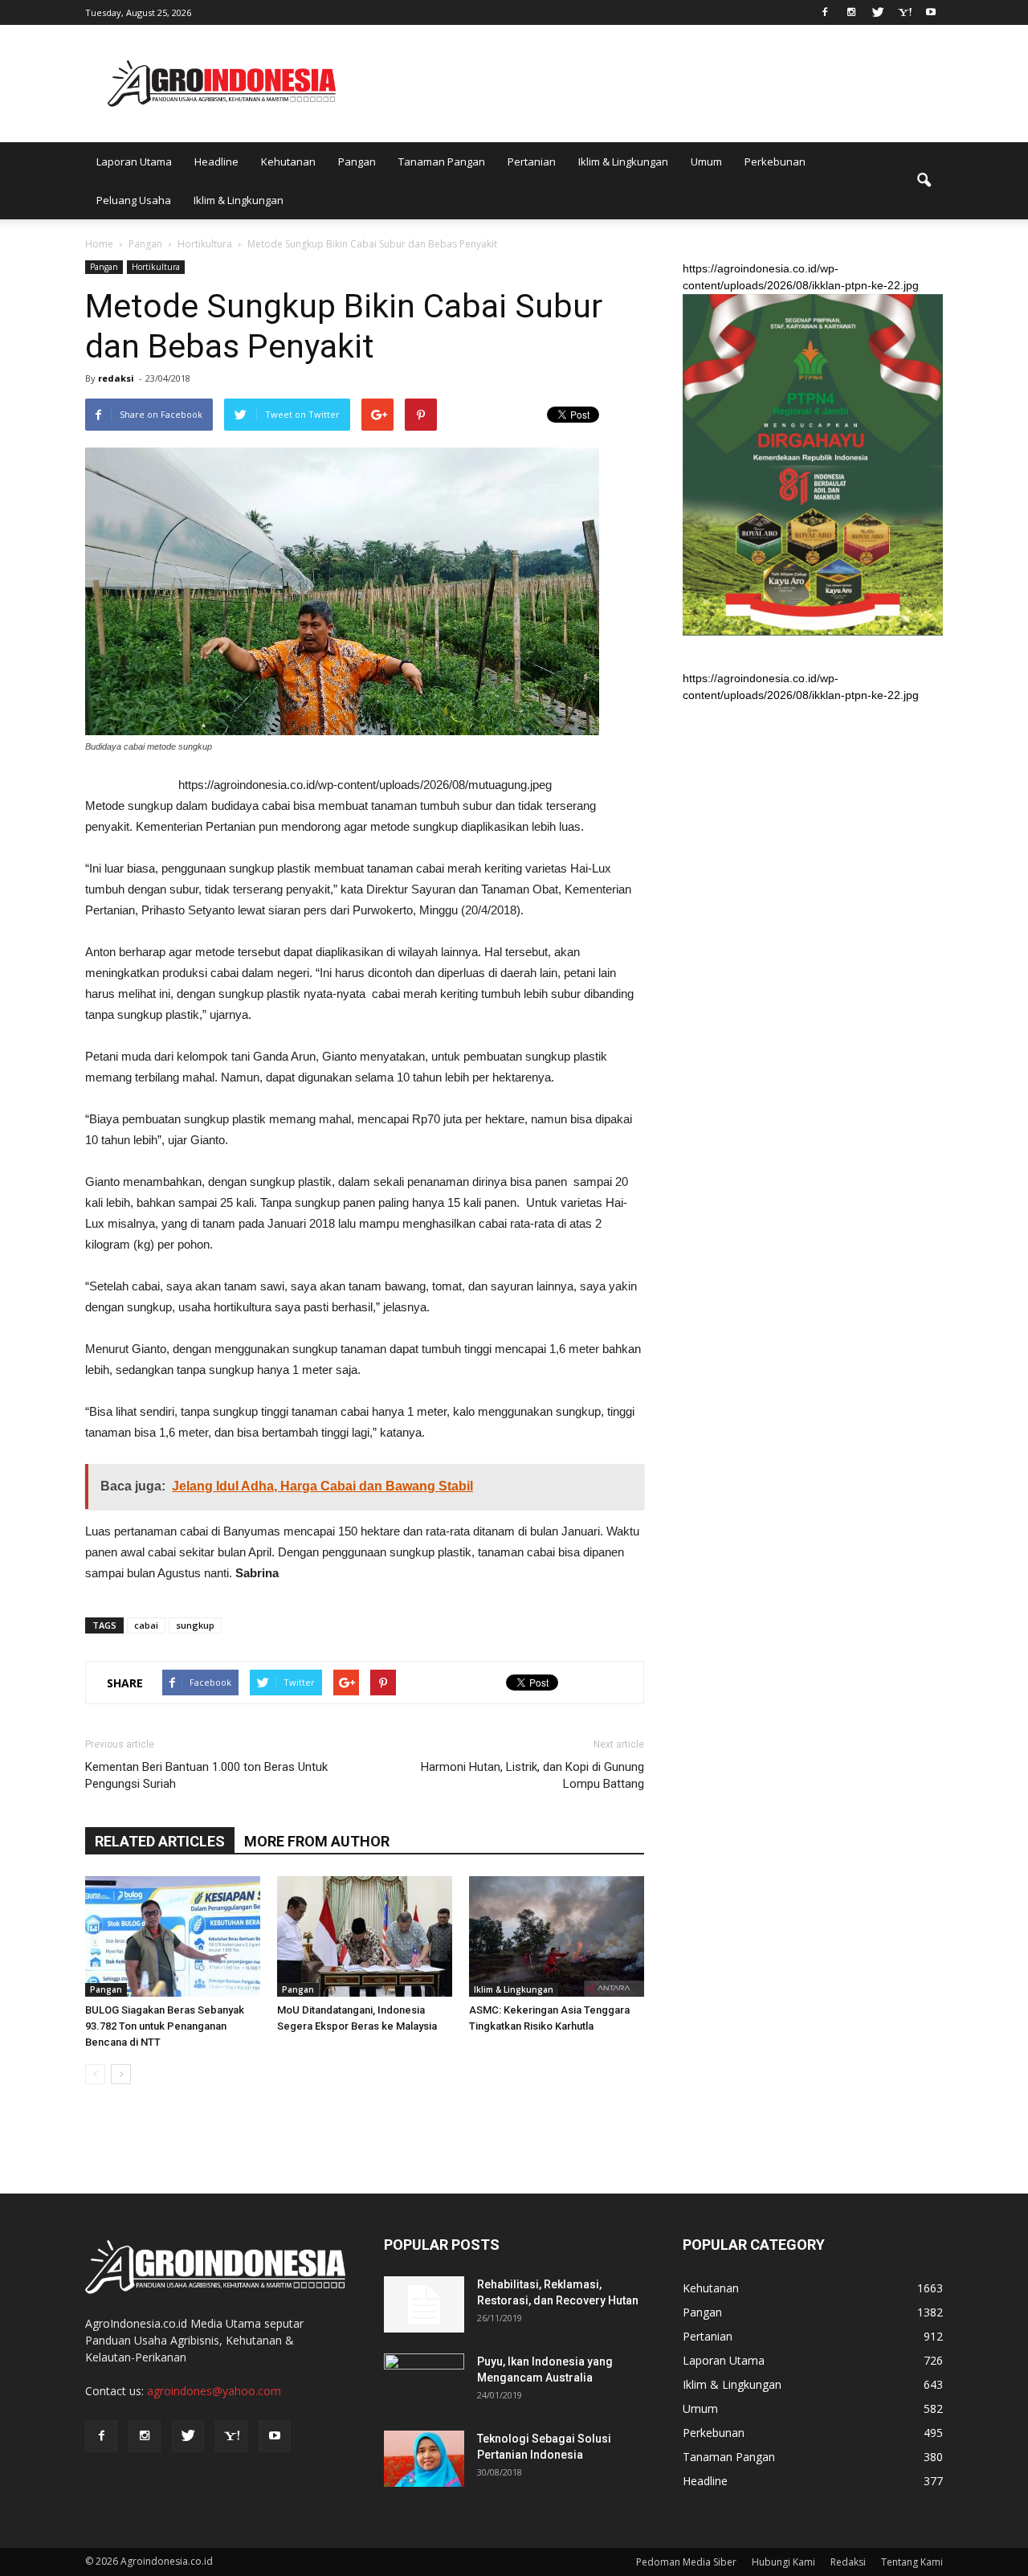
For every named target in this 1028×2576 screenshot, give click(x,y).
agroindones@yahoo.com (214, 2391)
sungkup (195, 1625)
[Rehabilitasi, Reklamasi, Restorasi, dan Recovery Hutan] (424, 2304)
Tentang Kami (912, 2562)
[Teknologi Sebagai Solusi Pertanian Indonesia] (424, 2459)
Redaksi (848, 2562)
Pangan (357, 162)
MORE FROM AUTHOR (317, 1841)
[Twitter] (878, 11)
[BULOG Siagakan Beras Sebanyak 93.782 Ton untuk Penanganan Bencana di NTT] (173, 1936)
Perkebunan (775, 162)
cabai (146, 1625)
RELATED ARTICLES (160, 1841)
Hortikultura (156, 267)
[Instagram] (851, 11)
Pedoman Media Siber (686, 2562)
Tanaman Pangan (442, 162)
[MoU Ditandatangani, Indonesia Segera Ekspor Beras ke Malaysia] (365, 1936)
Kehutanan (288, 162)
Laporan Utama (134, 162)
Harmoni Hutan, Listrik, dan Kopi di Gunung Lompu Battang (532, 1775)
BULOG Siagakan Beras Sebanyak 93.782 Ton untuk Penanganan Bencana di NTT (165, 2026)
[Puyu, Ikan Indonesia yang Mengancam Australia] (424, 2382)
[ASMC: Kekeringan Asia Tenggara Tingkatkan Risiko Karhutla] (557, 1936)
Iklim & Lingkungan (623, 162)
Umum (706, 162)
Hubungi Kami (783, 2562)
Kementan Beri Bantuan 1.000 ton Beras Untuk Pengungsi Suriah (206, 1775)
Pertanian (532, 162)
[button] (924, 181)
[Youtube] (931, 11)
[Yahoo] (904, 11)
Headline (216, 162)
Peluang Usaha (134, 200)
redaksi (116, 378)
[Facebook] (825, 11)
